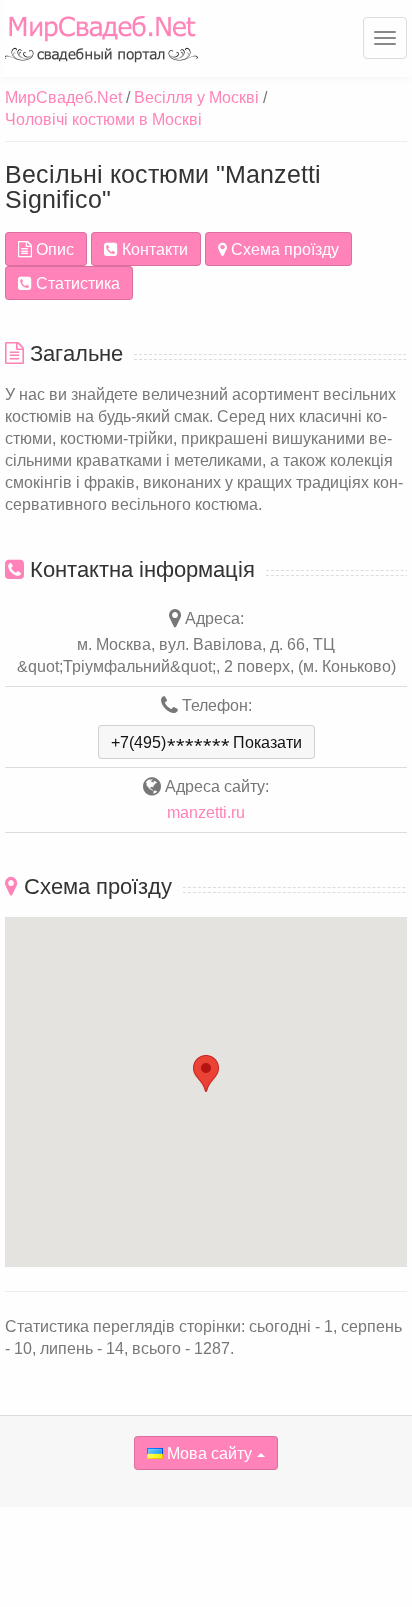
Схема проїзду (283, 249)
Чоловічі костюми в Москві (103, 119)
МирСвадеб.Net (63, 97)
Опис (53, 249)
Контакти (153, 249)
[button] (206, 1073)
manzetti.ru (206, 812)
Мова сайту (207, 1453)
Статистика (76, 283)
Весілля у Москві (196, 97)
